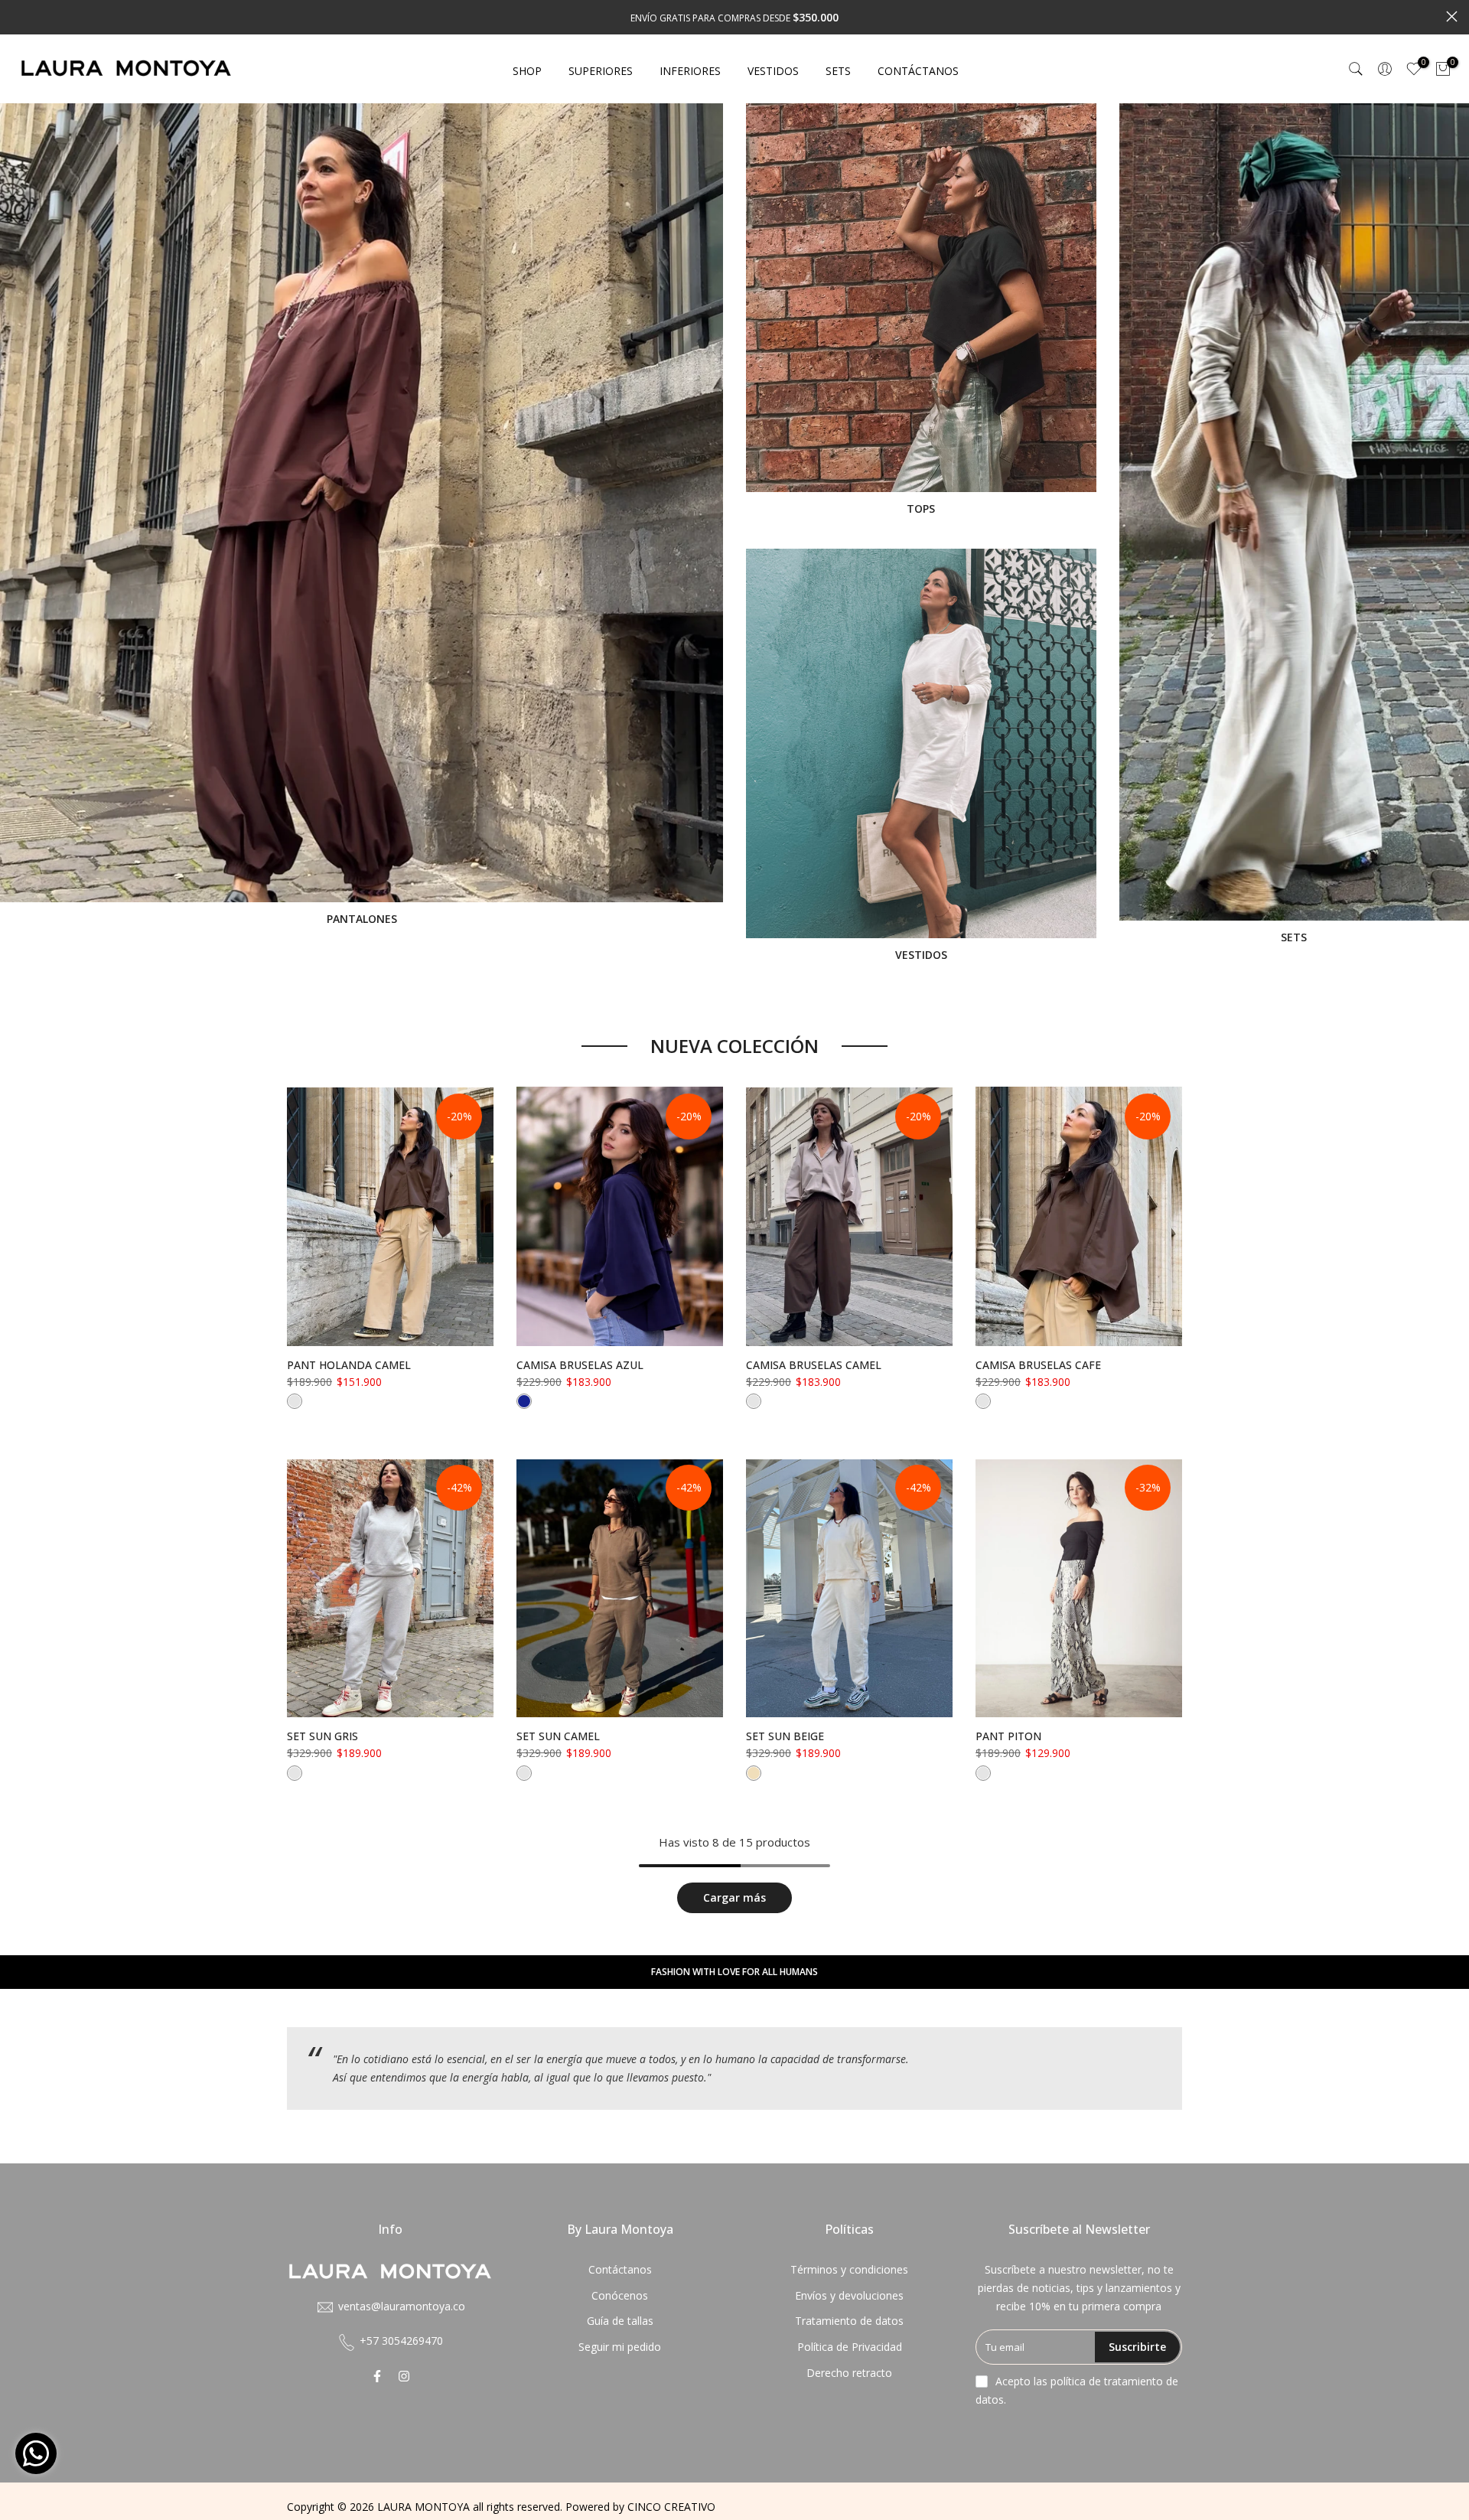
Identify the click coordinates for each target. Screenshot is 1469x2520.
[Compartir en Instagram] (404, 2376)
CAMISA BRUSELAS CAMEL (814, 1365)
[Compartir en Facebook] (377, 2376)
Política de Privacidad (850, 2347)
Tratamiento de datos (849, 2321)
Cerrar (17, 16)
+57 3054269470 (401, 2341)
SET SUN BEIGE (785, 1736)
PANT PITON (1008, 1736)
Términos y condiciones (849, 2269)
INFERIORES (690, 71)
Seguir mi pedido (620, 2347)
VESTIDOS (773, 71)
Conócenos (620, 2295)
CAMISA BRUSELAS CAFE (1038, 1365)
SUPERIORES (601, 71)
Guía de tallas (620, 2321)
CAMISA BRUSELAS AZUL (580, 1365)
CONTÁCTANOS (918, 71)
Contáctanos (620, 2269)
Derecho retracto (849, 2373)
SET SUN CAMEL (558, 1736)
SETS (838, 71)
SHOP (527, 71)
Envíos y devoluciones (849, 2295)
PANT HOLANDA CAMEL (349, 1365)
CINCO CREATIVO (671, 2507)
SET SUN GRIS (322, 1736)
